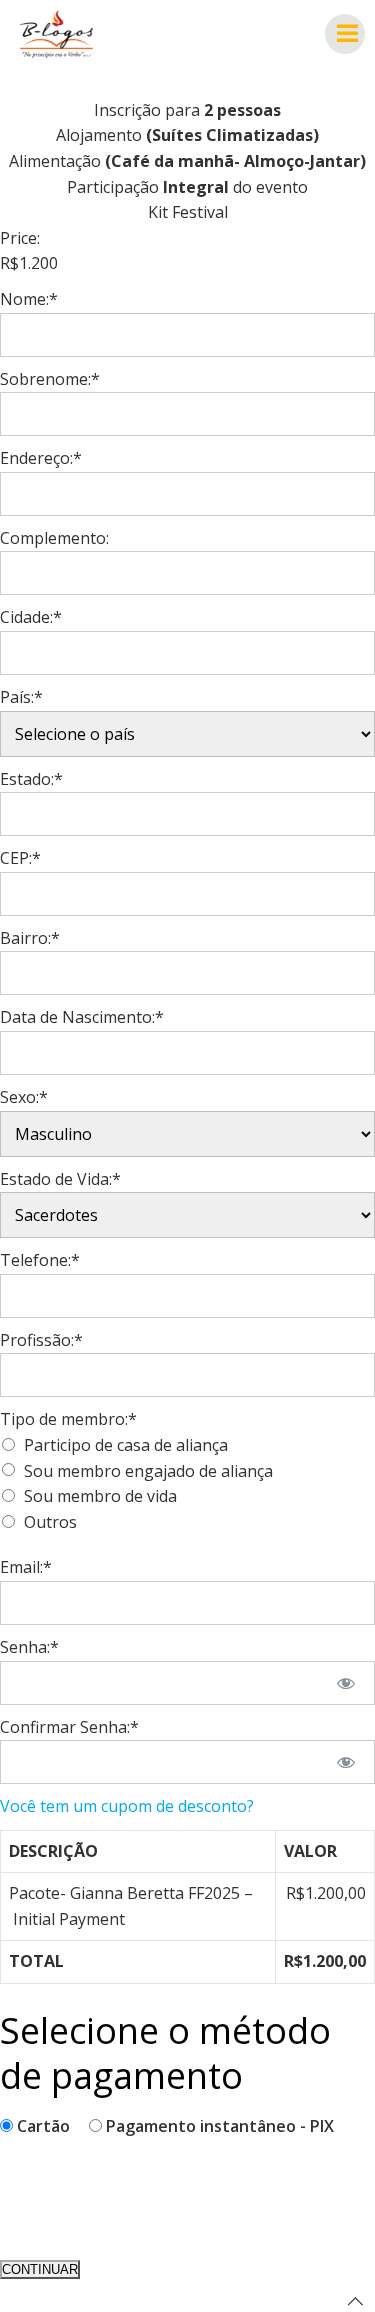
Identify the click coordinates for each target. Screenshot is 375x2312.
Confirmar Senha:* (69, 1727)
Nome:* (29, 299)
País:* (21, 697)
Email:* (26, 1567)
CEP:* (20, 858)
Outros (50, 1522)
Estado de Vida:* (60, 1179)
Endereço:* (41, 458)
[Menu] (345, 34)
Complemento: (54, 538)
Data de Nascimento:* (82, 1017)
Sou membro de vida (100, 1496)
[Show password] (346, 1683)
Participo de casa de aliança (126, 1445)
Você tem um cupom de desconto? (127, 1806)
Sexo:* (24, 1097)
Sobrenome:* (50, 379)
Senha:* (29, 1647)
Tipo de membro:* (68, 1419)
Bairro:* (30, 938)
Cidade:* (31, 617)
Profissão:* (41, 1340)
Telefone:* (40, 1260)
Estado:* (31, 779)
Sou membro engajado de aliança (148, 1471)
